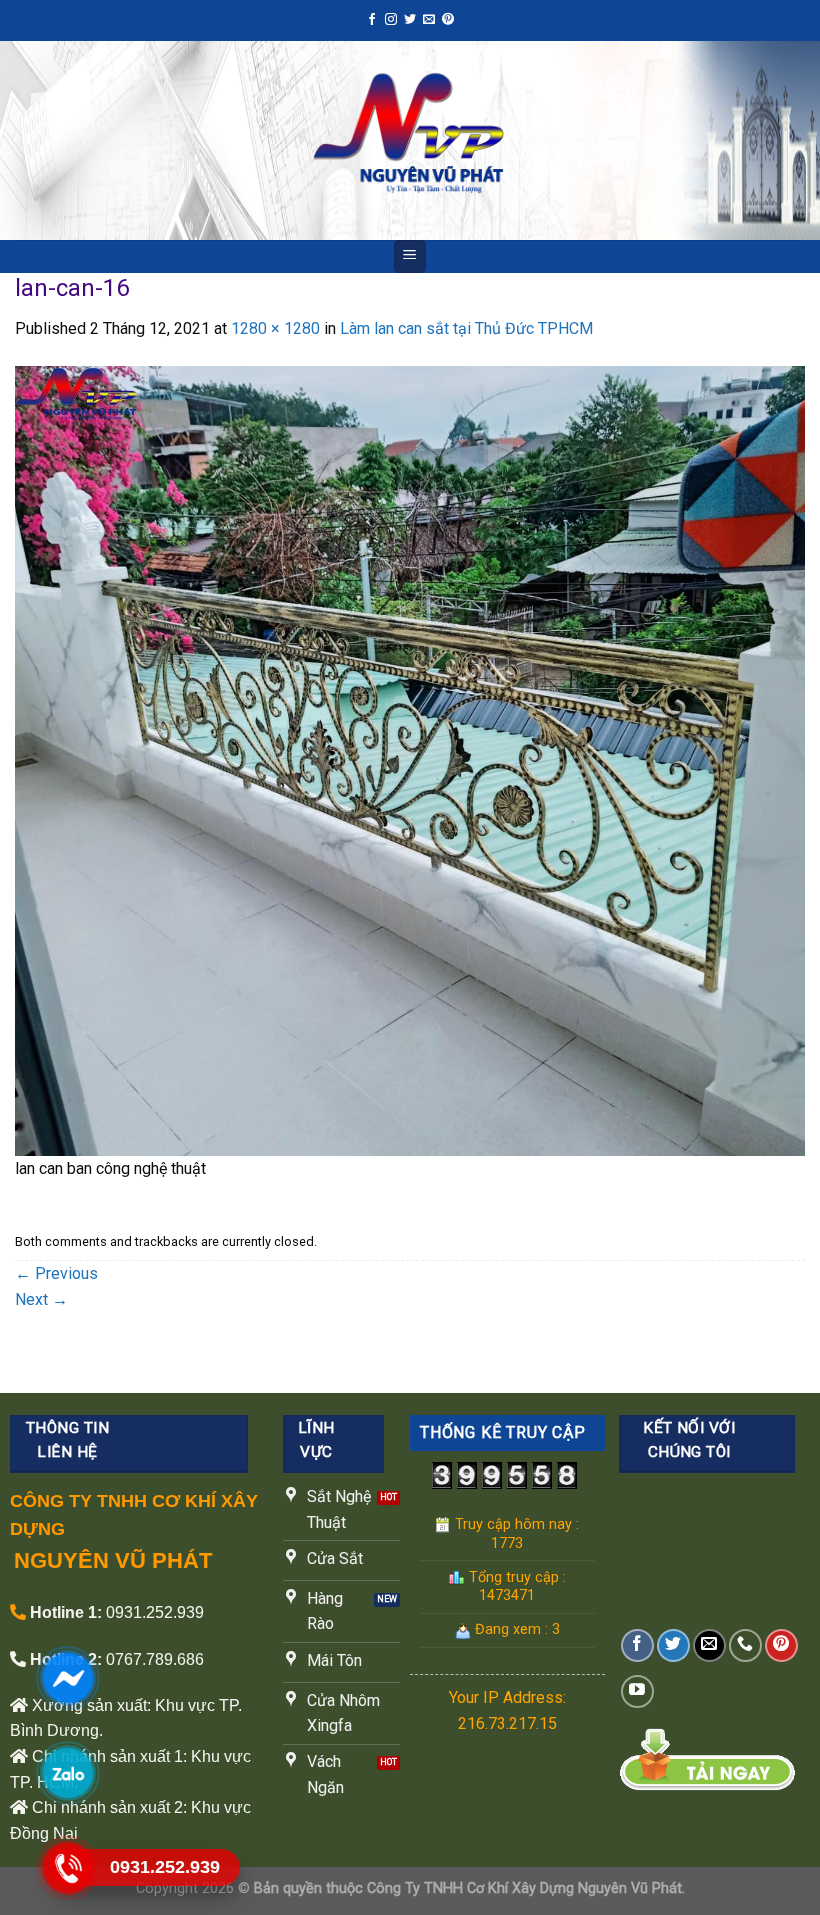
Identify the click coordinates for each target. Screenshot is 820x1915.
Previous (56, 1273)
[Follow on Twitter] (410, 20)
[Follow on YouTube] (637, 1691)
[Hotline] (67, 1868)
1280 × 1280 (275, 328)
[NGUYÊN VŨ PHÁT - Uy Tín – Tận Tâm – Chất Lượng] (410, 140)
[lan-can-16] (410, 759)
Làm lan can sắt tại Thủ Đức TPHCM (466, 328)
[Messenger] (67, 1678)
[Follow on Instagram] (391, 20)
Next (41, 1299)
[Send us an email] (429, 20)
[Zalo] (67, 1773)
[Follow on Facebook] (372, 20)
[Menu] (410, 256)
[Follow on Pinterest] (448, 20)
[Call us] (745, 1645)
